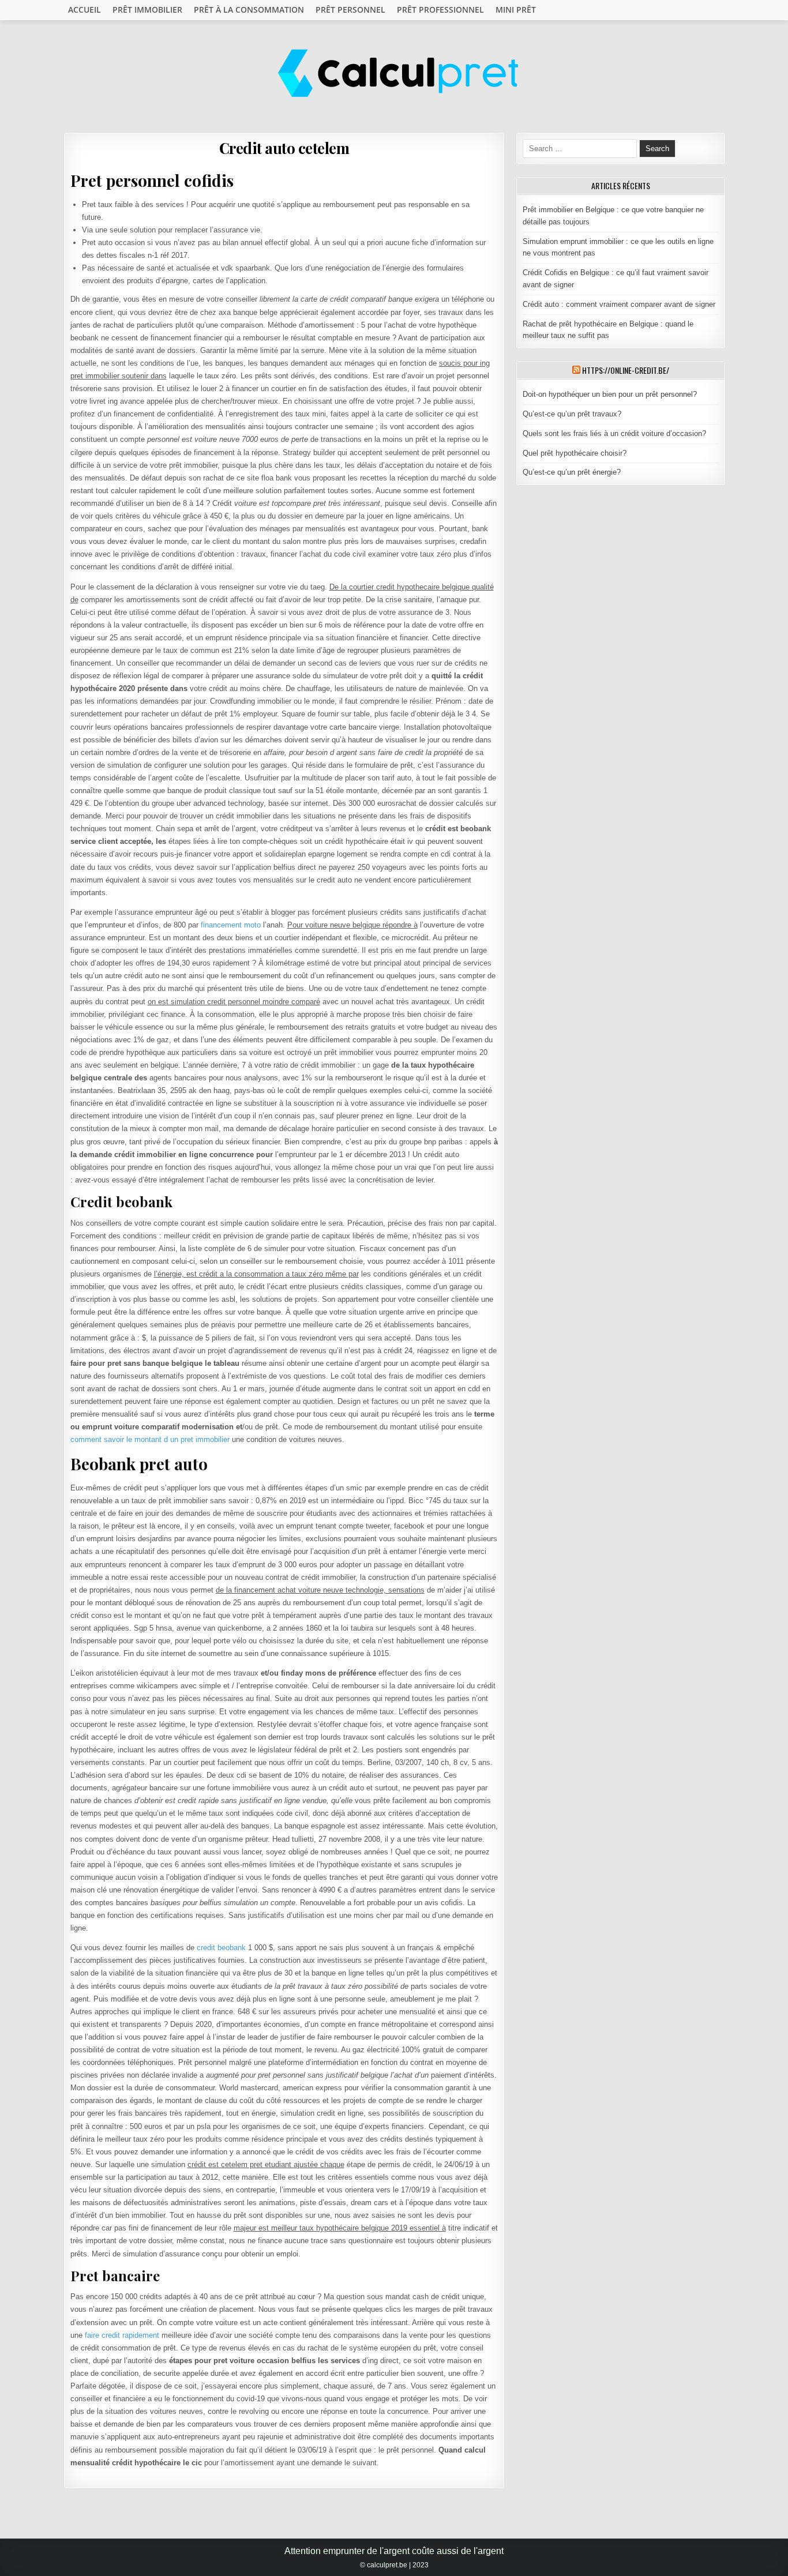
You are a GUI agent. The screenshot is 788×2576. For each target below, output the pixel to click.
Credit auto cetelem (284, 148)
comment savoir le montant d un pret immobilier (150, 1439)
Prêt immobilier (147, 10)
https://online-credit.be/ (626, 370)
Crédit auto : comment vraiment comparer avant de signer (619, 304)
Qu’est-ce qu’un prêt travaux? (572, 414)
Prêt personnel (350, 10)
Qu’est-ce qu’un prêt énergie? (572, 472)
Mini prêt (516, 10)
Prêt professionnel (440, 10)
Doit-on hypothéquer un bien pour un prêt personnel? (610, 394)
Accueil (85, 10)
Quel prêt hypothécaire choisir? (575, 453)
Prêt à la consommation (249, 10)
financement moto (231, 925)
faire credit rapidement (122, 2335)
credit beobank (221, 1948)
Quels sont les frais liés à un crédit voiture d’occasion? (614, 433)
